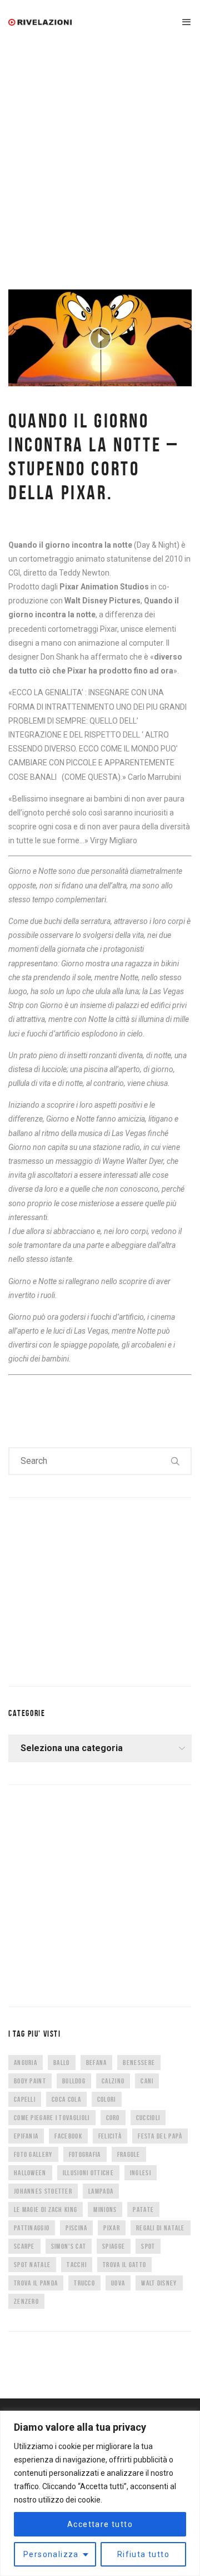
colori (107, 2099)
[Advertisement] (100, 150)
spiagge (114, 2246)
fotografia (85, 2154)
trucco (84, 2283)
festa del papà (160, 2136)
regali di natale (161, 2228)
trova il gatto (124, 2265)
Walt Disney (159, 2283)
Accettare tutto (100, 2524)
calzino (113, 2081)
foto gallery (33, 2154)
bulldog (74, 2081)
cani (147, 2081)
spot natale (32, 2265)
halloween (30, 2173)
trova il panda (36, 2283)
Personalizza (51, 2554)
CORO (113, 2118)
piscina (76, 2228)
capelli (25, 2099)
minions (105, 2209)
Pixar (112, 2228)
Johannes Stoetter (43, 2191)
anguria (26, 2063)
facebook (68, 2136)
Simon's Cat (69, 2246)
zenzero (26, 2301)
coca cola (66, 2099)
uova (118, 2283)
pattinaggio (32, 2228)
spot (148, 2246)
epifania (26, 2136)
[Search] (176, 1461)
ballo (62, 2063)
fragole (129, 2154)
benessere (139, 2063)
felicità (110, 2136)
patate (143, 2209)
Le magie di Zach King (46, 2209)
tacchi (77, 2265)
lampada (101, 2191)
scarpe (24, 2246)
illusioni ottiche (88, 2173)
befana (97, 2063)
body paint (30, 2081)
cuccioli (148, 2118)
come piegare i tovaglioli (52, 2118)
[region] (100, 2493)
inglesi (141, 2173)
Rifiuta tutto (143, 2554)
